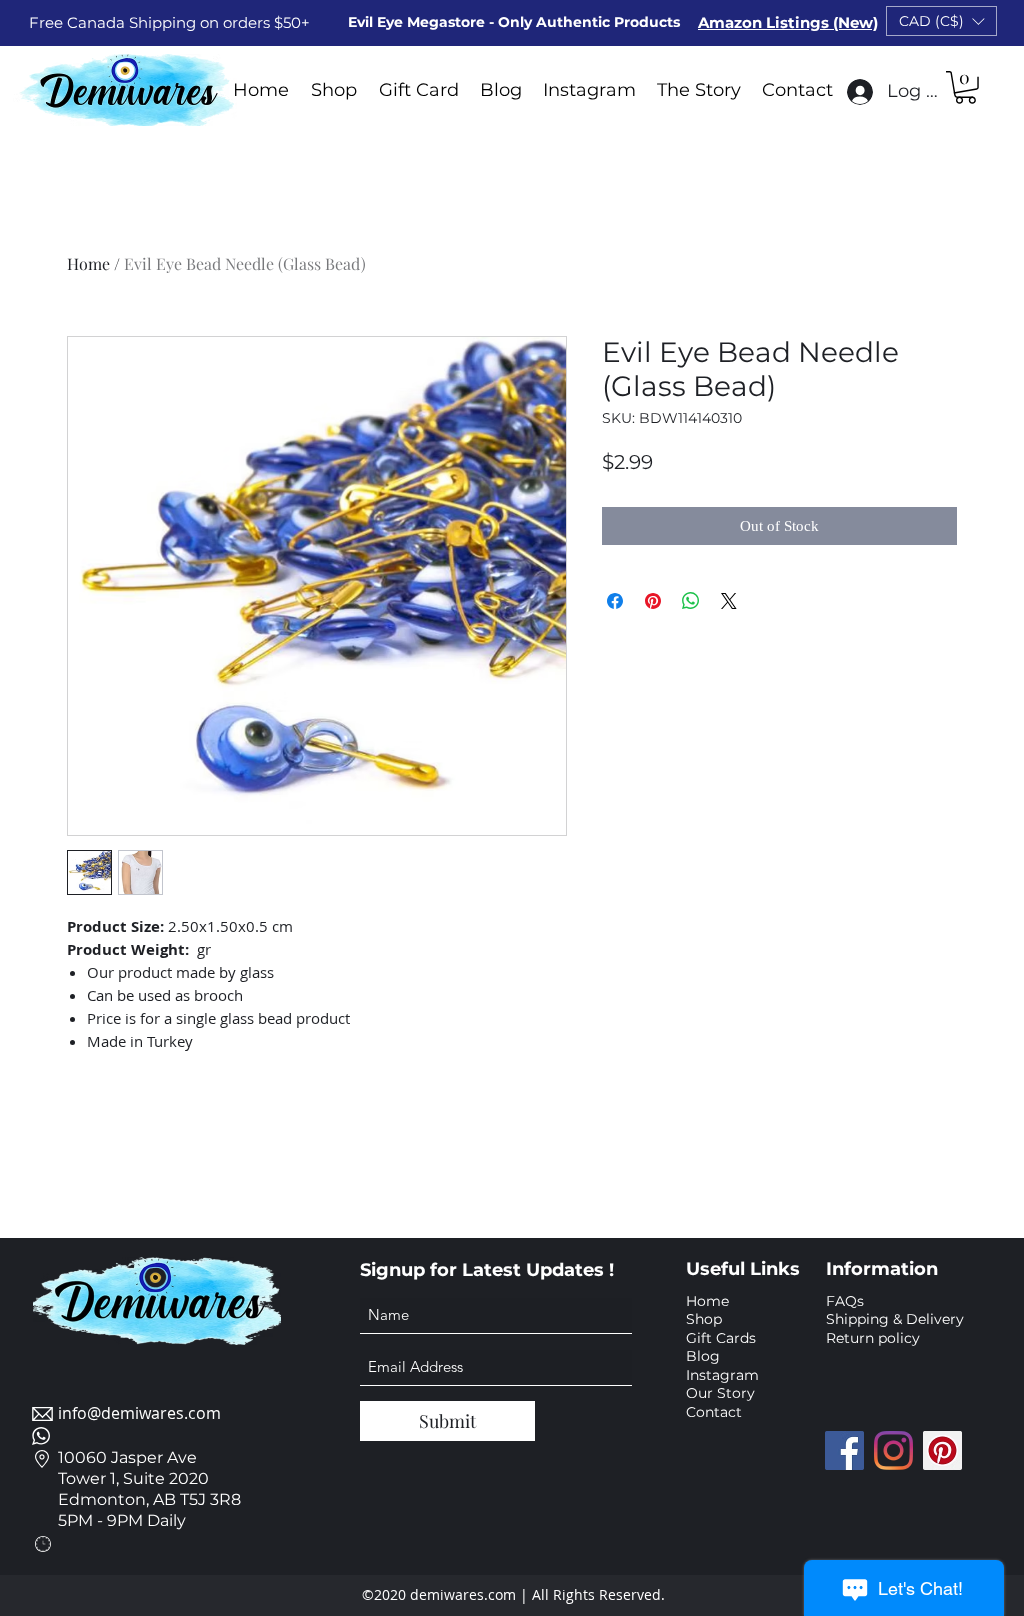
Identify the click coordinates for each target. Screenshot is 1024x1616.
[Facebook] (844, 1450)
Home (88, 263)
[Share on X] (729, 601)
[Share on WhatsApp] (691, 601)
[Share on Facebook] (615, 601)
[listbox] (941, 21)
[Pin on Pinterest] (653, 601)
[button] (941, 21)
